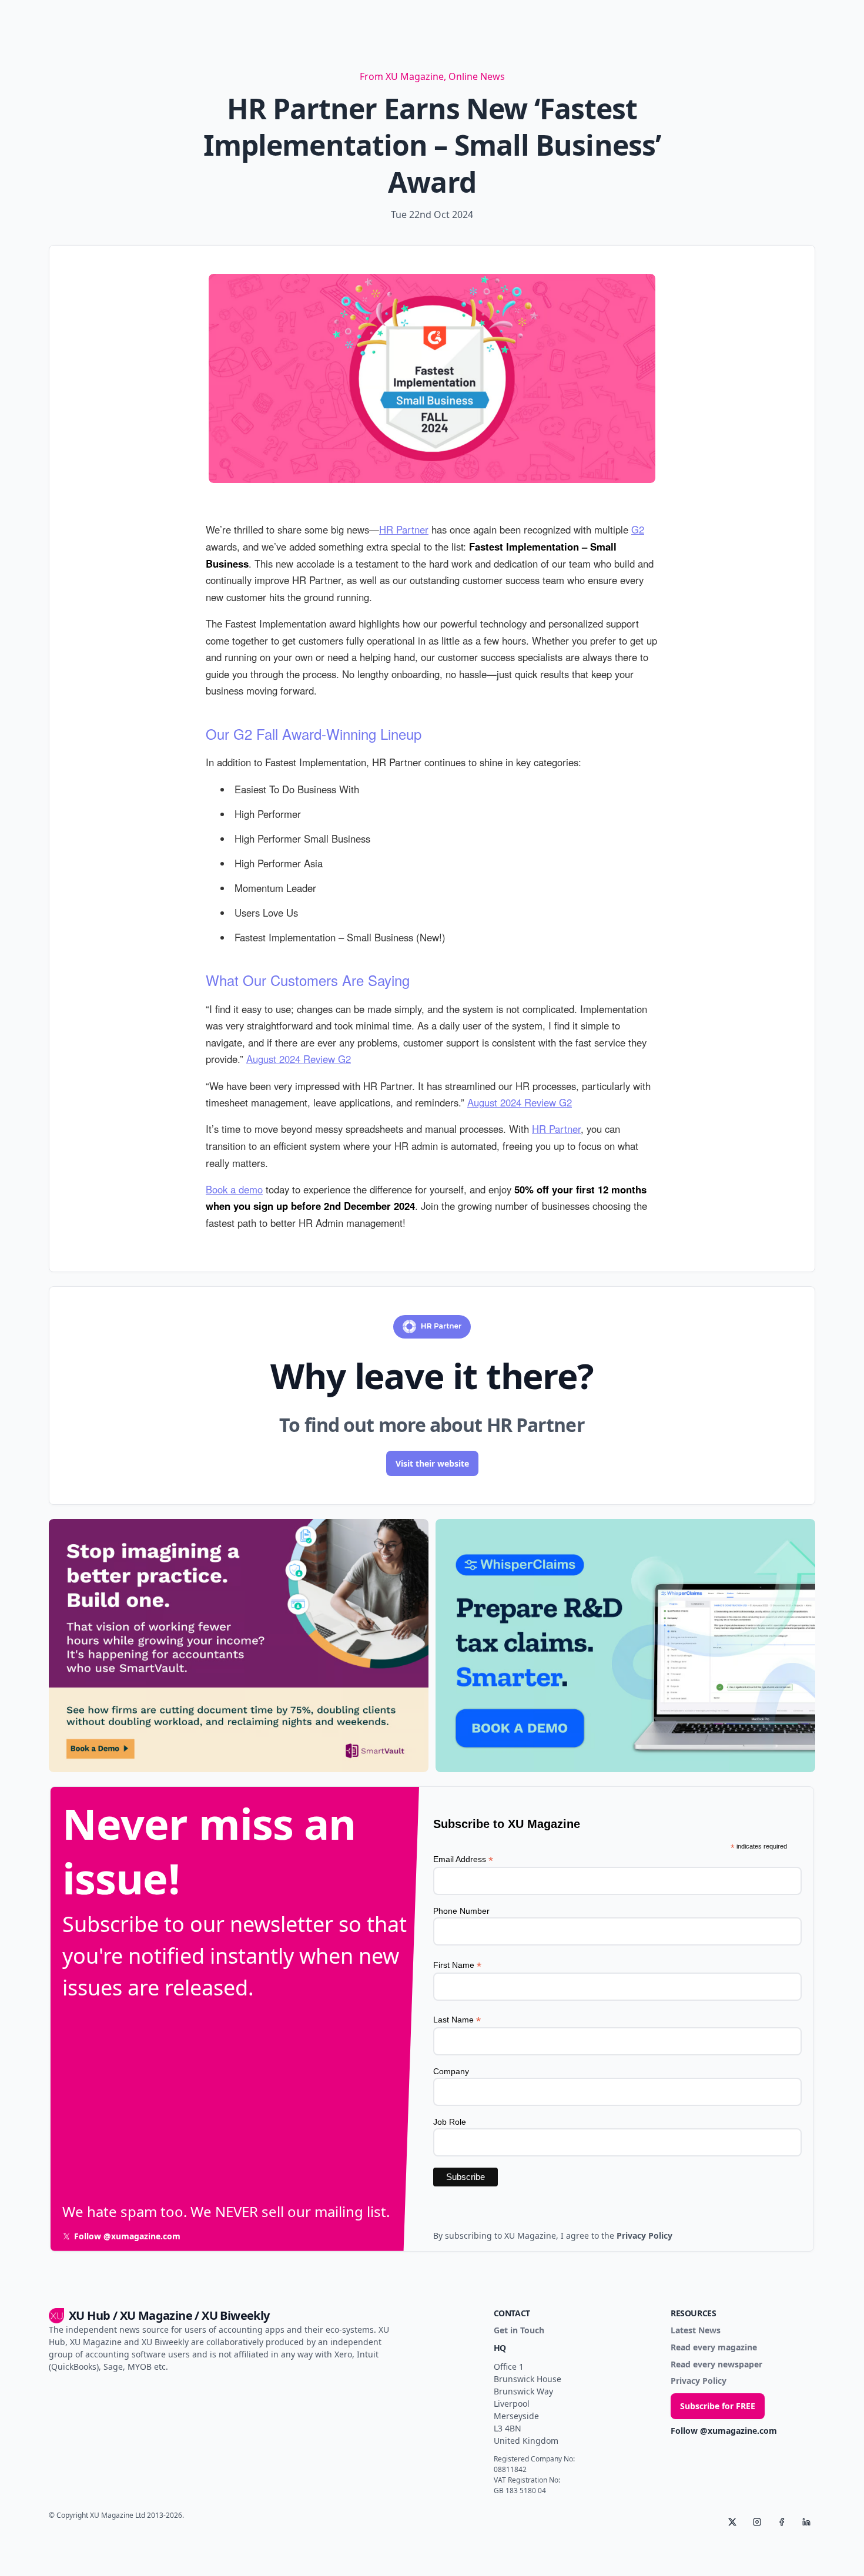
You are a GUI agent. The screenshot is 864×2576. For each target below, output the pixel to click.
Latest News (696, 2331)
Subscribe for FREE (718, 2406)
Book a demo (234, 1189)
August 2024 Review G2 (299, 1059)
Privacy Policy (699, 2381)
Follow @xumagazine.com (724, 2431)
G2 (638, 529)
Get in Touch (519, 2331)
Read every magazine (714, 2348)
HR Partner (404, 529)
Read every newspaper (716, 2365)
